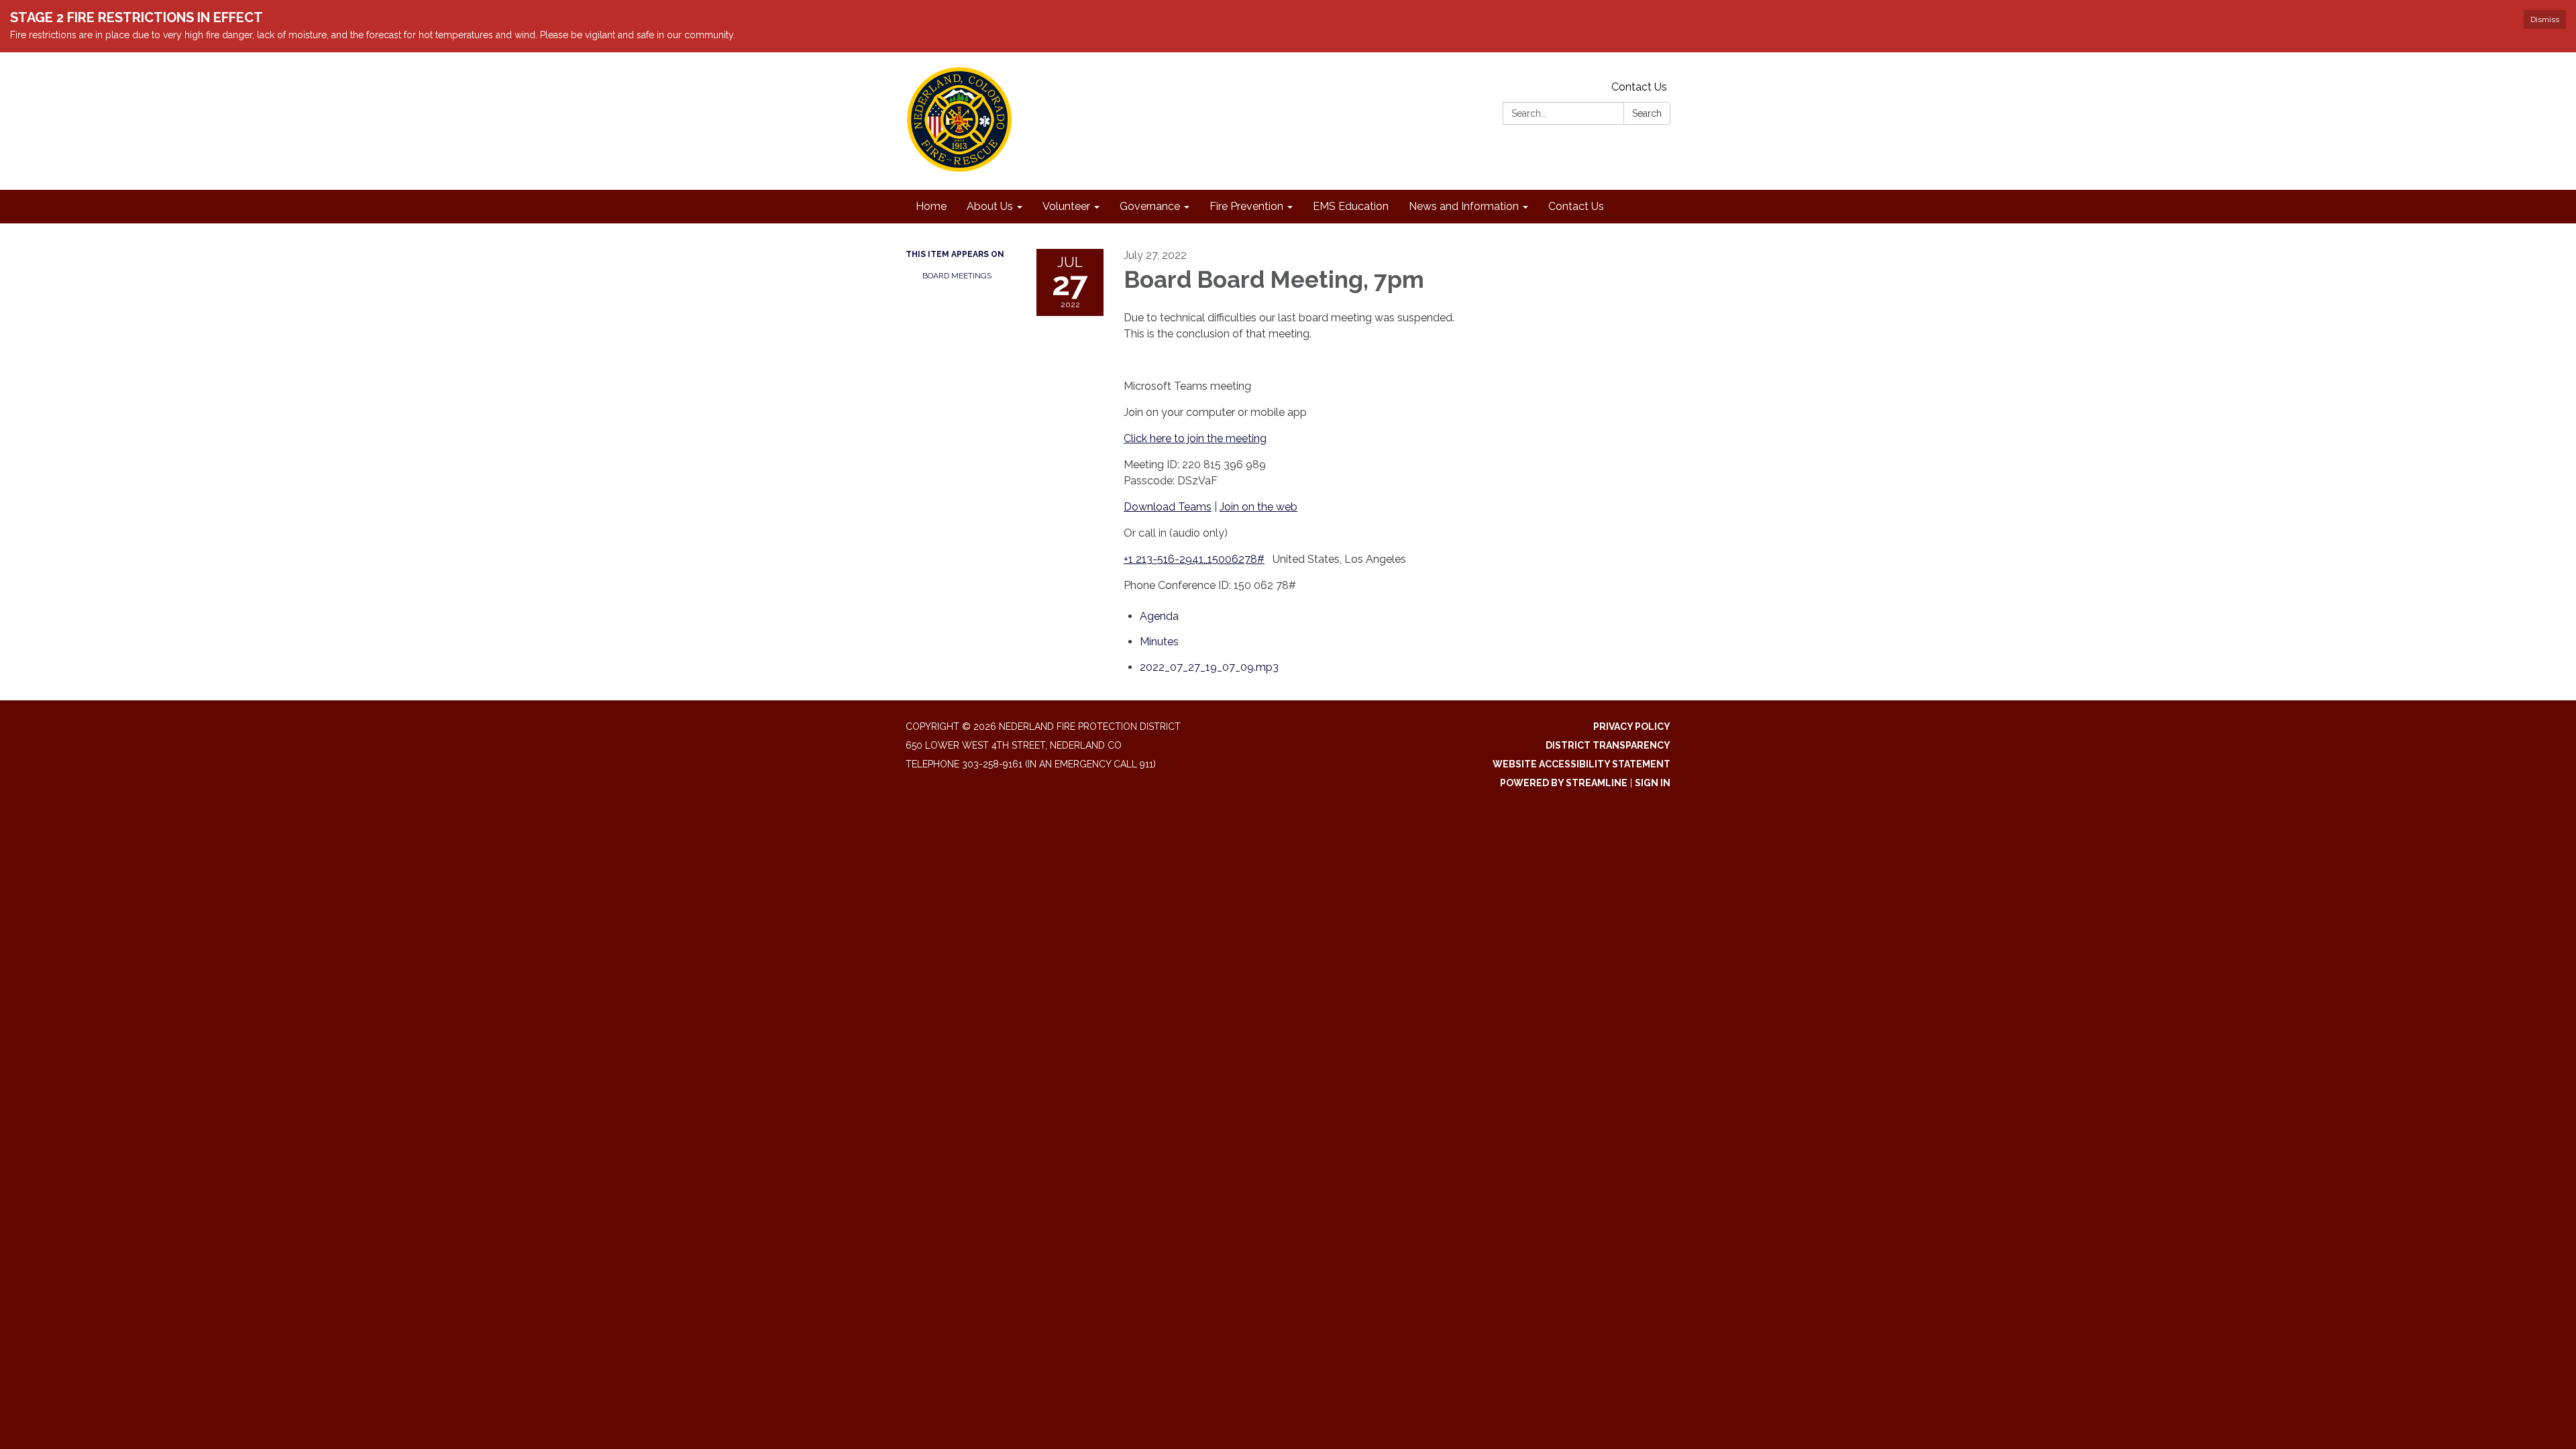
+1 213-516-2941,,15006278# (1194, 559)
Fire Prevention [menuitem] (1246, 206)
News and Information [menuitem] (1464, 206)
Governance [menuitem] (1150, 206)
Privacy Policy (1632, 727)
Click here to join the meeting (1195, 438)
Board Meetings (957, 276)
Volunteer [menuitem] (1066, 206)
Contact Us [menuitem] (1576, 206)
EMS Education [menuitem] (1351, 206)
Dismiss (2545, 19)
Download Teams (1168, 507)
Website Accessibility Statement (1581, 764)
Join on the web (1258, 507)
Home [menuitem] (931, 206)
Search (1647, 113)
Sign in (1653, 783)
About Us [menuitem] (990, 206)
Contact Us (1639, 87)
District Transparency (1608, 745)
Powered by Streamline (1564, 783)
